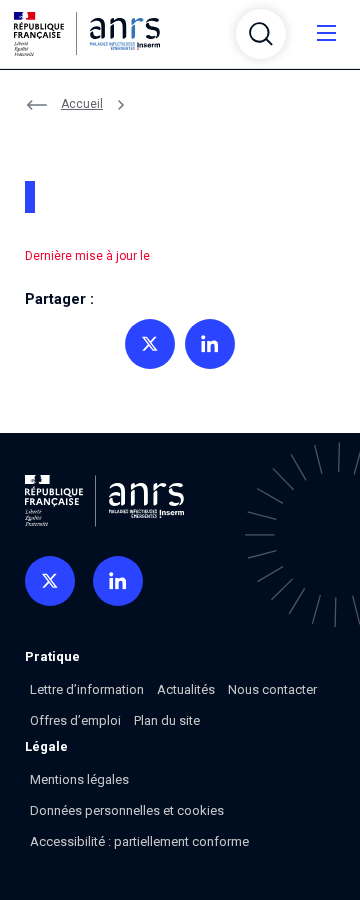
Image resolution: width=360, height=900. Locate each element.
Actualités (186, 689)
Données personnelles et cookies (127, 810)
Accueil (82, 104)
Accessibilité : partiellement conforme (139, 841)
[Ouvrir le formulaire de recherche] (261, 34)
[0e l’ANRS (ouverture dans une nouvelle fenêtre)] (50, 581)
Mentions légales (79, 779)
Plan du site (167, 720)
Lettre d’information (87, 689)
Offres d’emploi (75, 720)
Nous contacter (272, 689)
